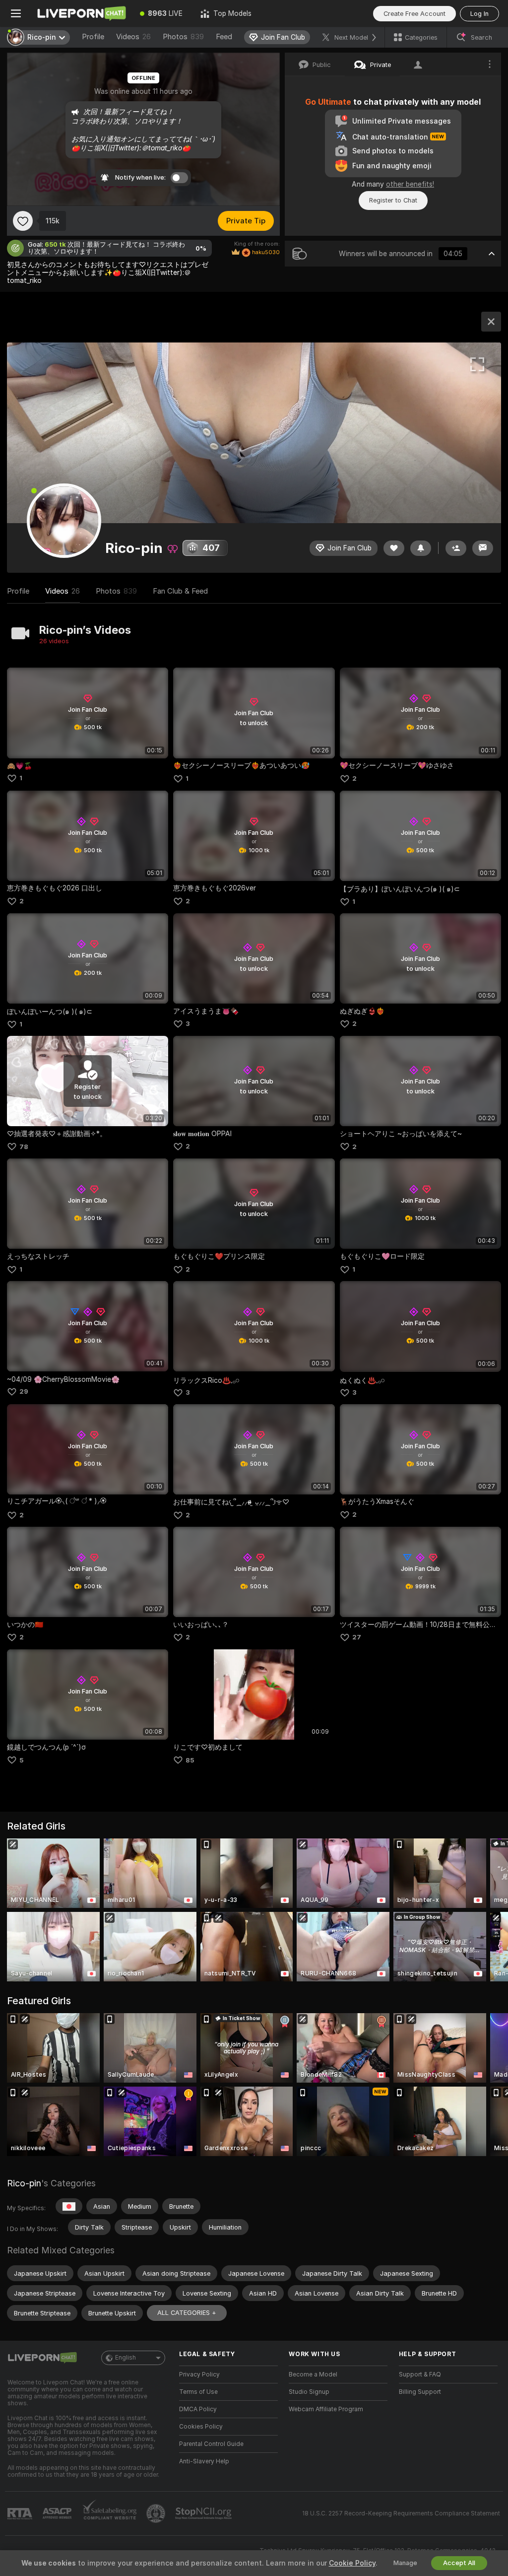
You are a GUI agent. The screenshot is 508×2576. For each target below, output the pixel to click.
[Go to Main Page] (81, 13)
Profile (93, 37)
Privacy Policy (199, 2374)
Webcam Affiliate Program (326, 2409)
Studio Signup (309, 2392)
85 (190, 1760)
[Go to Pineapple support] (157, 2513)
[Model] (491, 322)
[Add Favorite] (23, 221)
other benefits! (410, 184)
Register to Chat (393, 200)
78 (24, 1147)
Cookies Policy (201, 2427)
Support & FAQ (420, 2374)
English (126, 2358)
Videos (133, 37)
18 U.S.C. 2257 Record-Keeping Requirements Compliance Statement (401, 2513)
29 (24, 1391)
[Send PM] (483, 548)
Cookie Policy (352, 2563)
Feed (224, 37)
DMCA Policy (198, 2409)
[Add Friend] (456, 548)
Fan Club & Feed (180, 591)
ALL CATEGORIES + (187, 2313)
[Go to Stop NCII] (204, 2513)
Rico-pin (24, 2183)
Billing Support (420, 2392)
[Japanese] (69, 2206)
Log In (479, 14)
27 (357, 1637)
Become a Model (313, 2374)
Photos (183, 37)
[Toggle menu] (16, 13)
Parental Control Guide (211, 2444)
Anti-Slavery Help (204, 2461)
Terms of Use (198, 2392)
